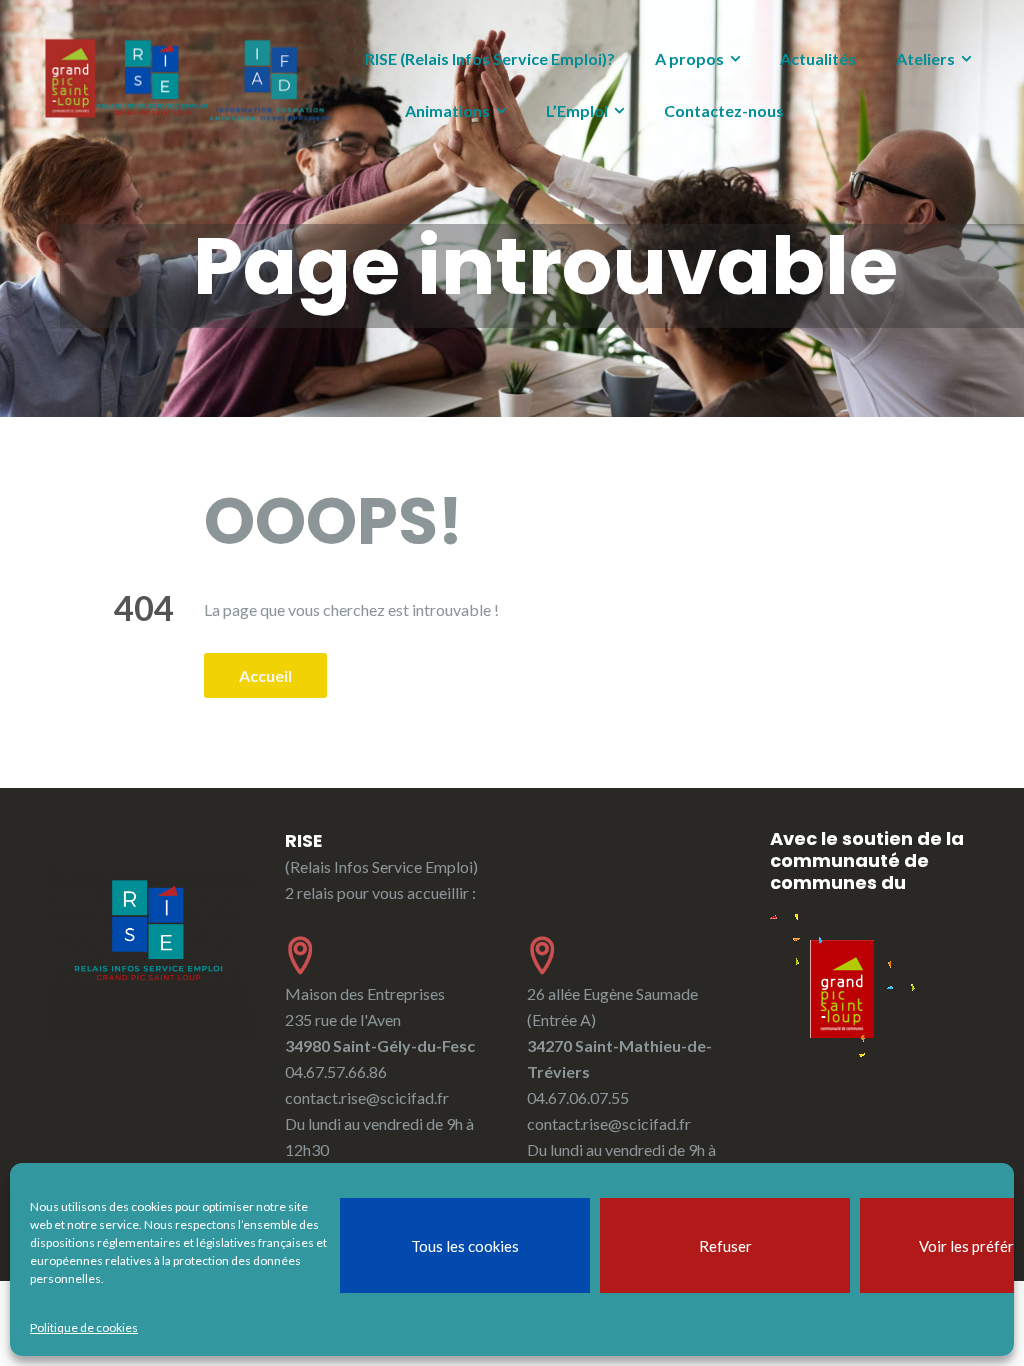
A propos (689, 58)
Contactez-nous (724, 110)
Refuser (725, 1246)
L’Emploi (577, 110)
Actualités (818, 58)
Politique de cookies (84, 1327)
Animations (447, 110)
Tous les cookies (465, 1246)
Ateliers (925, 58)
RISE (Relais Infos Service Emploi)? (490, 58)
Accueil (265, 675)
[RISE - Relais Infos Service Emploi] (188, 79)
